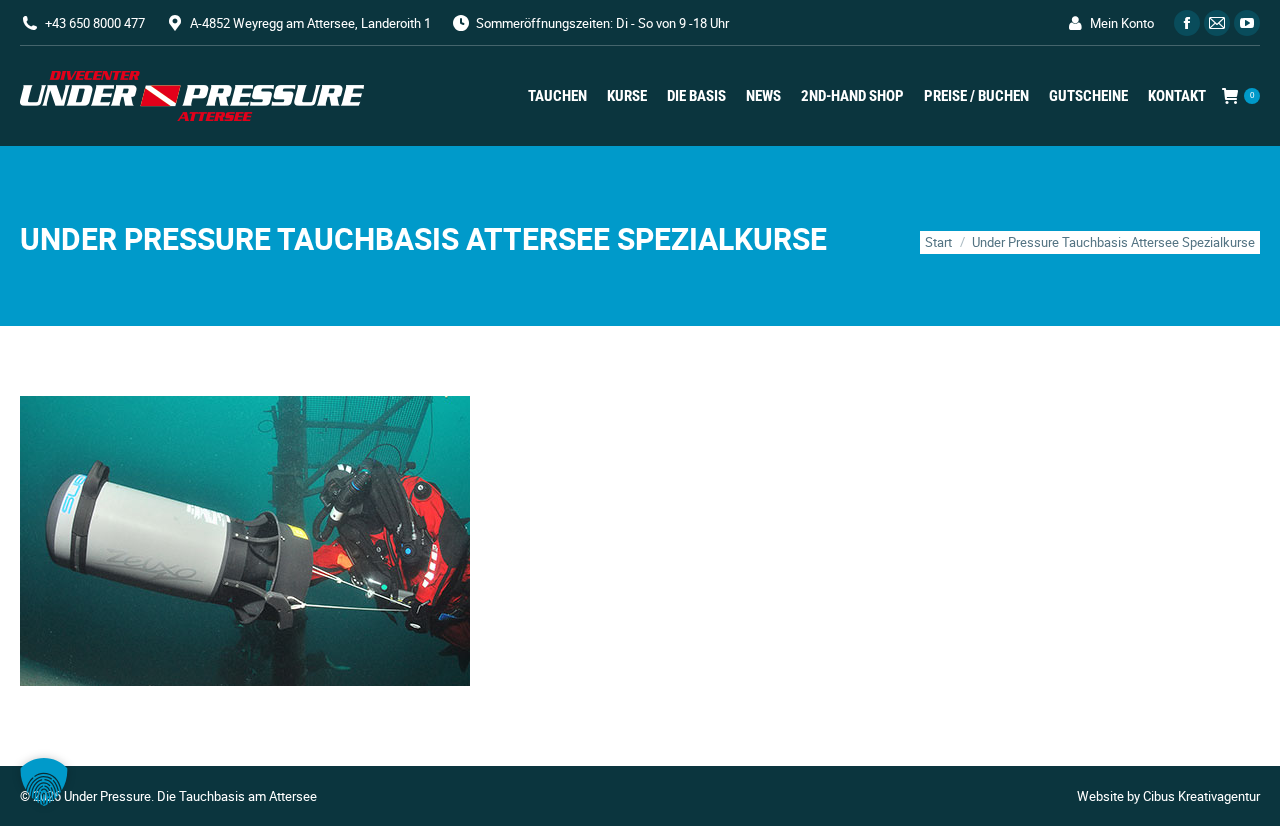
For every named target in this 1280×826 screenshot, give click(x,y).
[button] (44, 782)
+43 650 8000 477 (95, 23)
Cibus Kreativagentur (1201, 796)
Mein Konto (1122, 23)
